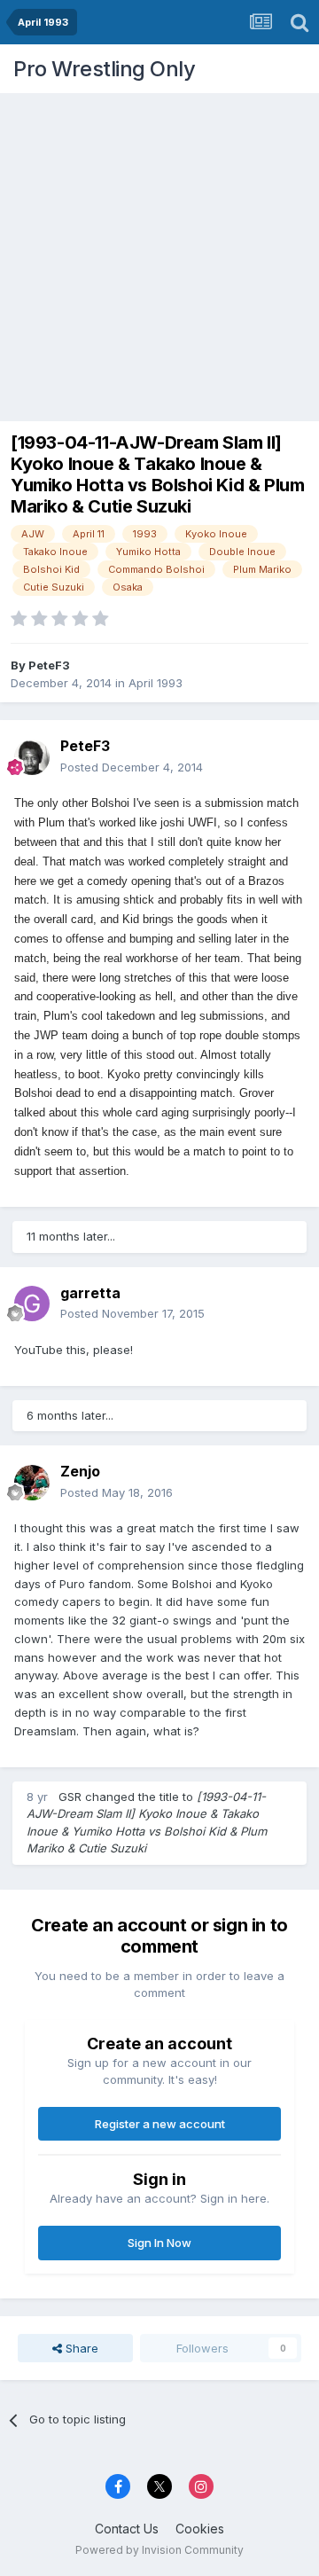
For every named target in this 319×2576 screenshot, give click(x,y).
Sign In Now (159, 2243)
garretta (90, 1293)
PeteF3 (49, 665)
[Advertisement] (159, 253)
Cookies (200, 2529)
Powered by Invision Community (159, 2550)
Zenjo (80, 1471)
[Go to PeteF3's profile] (32, 757)
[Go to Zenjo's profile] (32, 1483)
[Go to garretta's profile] (32, 1304)
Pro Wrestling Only (104, 69)
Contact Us (127, 2529)
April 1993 (156, 683)
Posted (132, 767)
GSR (70, 1797)
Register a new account (160, 2124)
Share (80, 2348)
